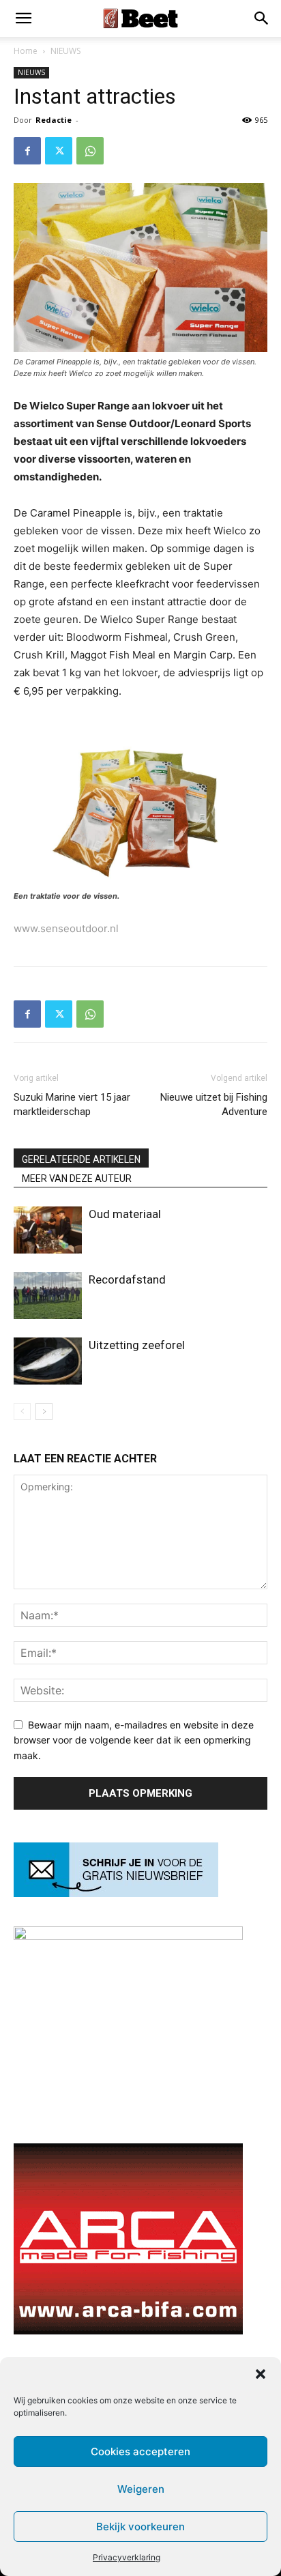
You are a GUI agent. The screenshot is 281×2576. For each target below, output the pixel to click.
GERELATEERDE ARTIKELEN (81, 1159)
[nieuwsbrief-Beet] (116, 1893)
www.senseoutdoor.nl (66, 928)
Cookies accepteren (140, 2451)
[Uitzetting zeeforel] (48, 1361)
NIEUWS (65, 51)
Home (26, 51)
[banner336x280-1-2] (128, 2331)
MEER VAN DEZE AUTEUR (77, 1178)
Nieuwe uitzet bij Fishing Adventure (214, 1104)
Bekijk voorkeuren (140, 2527)
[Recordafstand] (48, 1296)
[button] (261, 2374)
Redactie (54, 120)
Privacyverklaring (127, 2557)
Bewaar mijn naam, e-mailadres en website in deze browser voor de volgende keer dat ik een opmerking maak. (134, 1740)
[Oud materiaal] (48, 1230)
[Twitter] (59, 151)
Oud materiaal (125, 1214)
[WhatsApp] (90, 151)
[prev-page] (22, 1412)
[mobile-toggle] (23, 18)
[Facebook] (27, 151)
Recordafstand (127, 1279)
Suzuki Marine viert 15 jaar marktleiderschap (72, 1104)
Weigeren (141, 2489)
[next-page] (44, 1412)
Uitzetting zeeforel (137, 1345)
